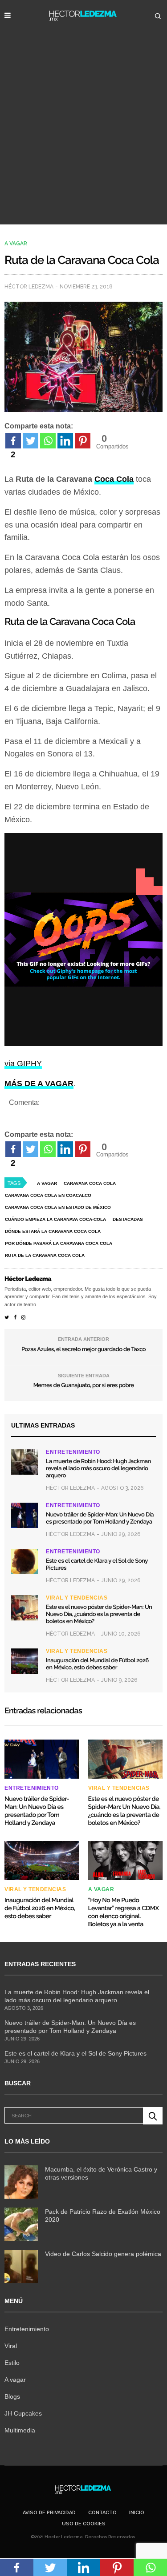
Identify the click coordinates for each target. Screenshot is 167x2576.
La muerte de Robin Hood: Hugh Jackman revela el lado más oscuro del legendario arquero (98, 1469)
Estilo (12, 2363)
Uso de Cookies (84, 2524)
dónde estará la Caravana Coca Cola (53, 1231)
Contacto (102, 2513)
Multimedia (20, 2430)
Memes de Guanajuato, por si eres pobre (84, 1386)
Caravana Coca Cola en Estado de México (58, 1207)
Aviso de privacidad (49, 2513)
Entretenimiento (73, 1452)
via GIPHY (23, 1064)
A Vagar (47, 1183)
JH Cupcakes (23, 2413)
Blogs (12, 2396)
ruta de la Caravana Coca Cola (45, 1255)
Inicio (137, 2513)
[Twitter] (31, 441)
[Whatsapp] (48, 441)
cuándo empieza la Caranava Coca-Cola (55, 1219)
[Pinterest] (83, 441)
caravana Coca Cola (90, 1183)
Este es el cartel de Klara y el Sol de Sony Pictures (75, 2053)
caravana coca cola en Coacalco (48, 1195)
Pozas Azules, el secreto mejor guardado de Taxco (83, 1350)
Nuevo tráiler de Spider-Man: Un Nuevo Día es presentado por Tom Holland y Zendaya (100, 1518)
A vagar (16, 244)
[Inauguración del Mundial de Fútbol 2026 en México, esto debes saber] (24, 1661)
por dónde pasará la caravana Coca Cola (59, 1243)
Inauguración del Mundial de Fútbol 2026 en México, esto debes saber (97, 1664)
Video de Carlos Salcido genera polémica (103, 2254)
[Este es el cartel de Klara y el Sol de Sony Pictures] (24, 1561)
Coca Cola (114, 479)
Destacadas (128, 1219)
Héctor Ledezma (29, 287)
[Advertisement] (83, 137)
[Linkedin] (65, 441)
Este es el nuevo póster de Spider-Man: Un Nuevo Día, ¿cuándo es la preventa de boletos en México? (99, 1614)
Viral (11, 2346)
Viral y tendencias (77, 1598)
